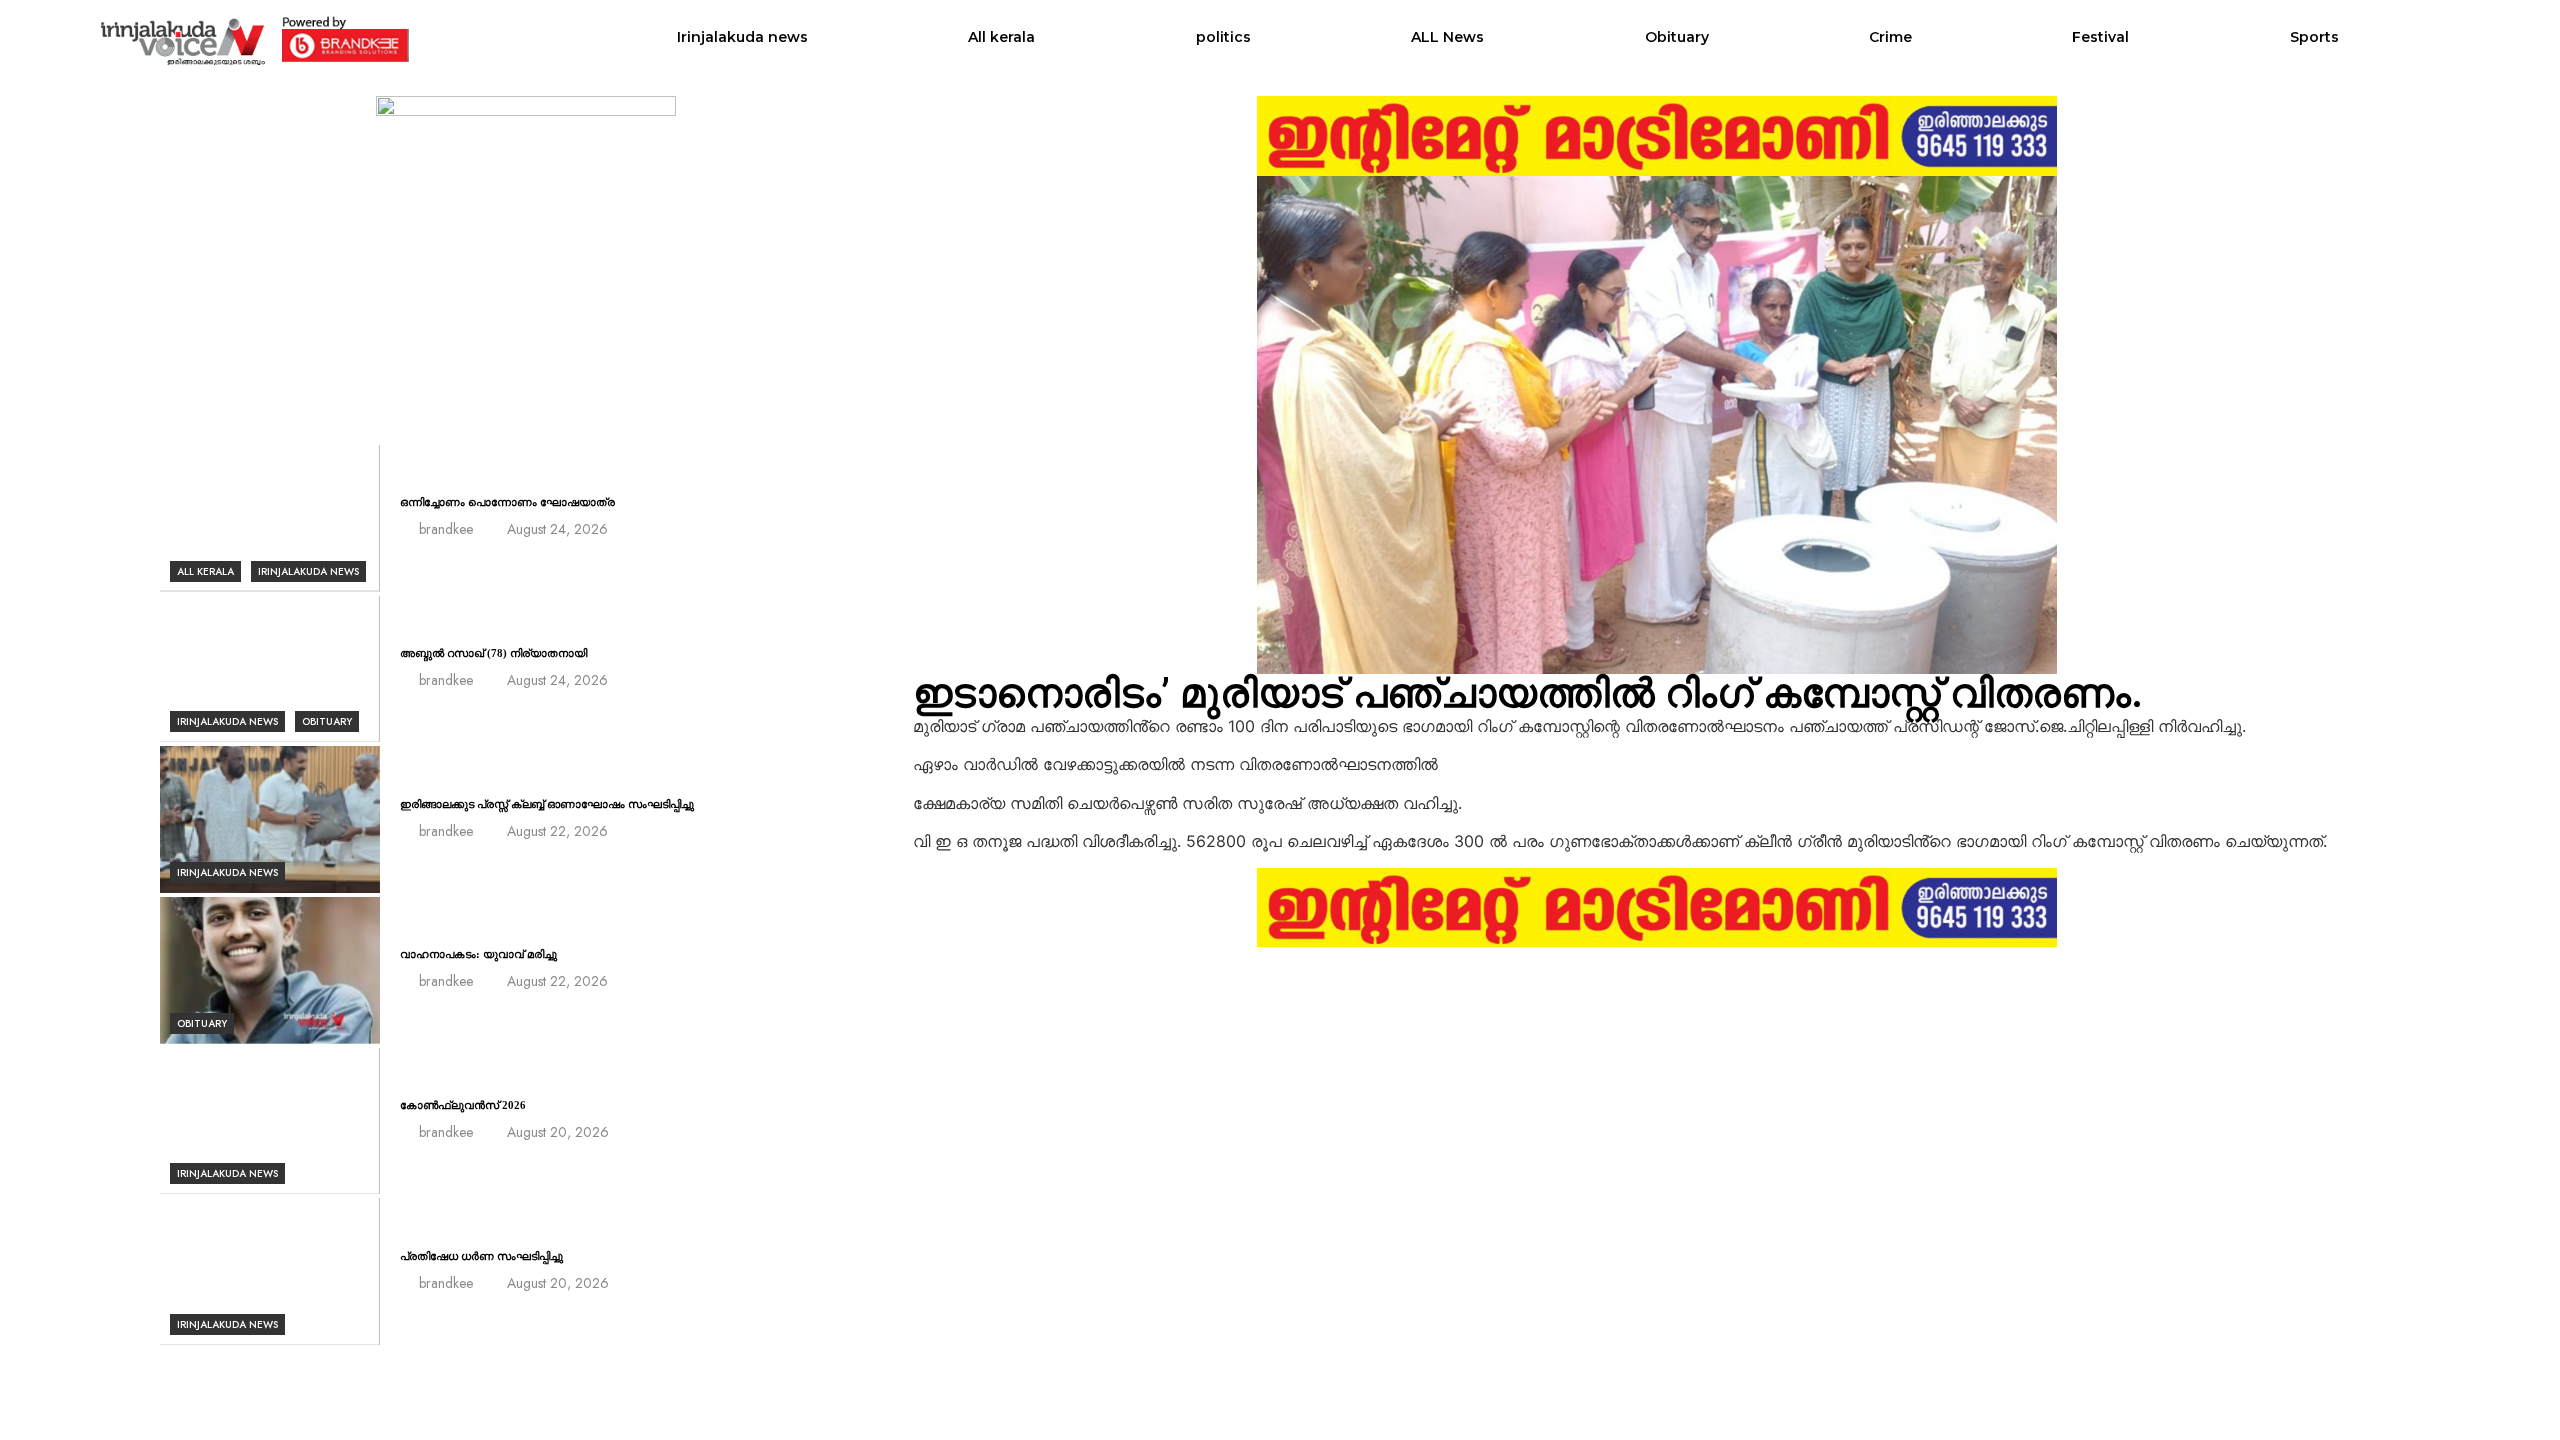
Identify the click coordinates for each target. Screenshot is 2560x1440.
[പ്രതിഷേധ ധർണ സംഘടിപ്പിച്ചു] (270, 1271)
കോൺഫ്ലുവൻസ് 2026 (463, 1105)
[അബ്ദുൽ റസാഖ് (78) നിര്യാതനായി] (270, 669)
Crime (1890, 37)
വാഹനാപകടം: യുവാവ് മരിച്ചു (478, 954)
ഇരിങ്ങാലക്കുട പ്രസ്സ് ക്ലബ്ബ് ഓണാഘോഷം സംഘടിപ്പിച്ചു (547, 804)
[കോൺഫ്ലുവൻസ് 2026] (270, 1121)
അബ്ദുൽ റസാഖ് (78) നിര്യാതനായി (493, 653)
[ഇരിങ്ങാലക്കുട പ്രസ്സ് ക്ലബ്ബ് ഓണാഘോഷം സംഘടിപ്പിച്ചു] (270, 819)
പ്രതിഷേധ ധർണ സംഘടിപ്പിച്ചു (481, 1256)
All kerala (1001, 37)
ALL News (1447, 37)
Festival (2100, 37)
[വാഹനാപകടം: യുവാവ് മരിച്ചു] (270, 970)
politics (1223, 37)
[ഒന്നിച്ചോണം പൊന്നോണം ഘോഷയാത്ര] (270, 518)
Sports (2314, 37)
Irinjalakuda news (742, 37)
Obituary (1677, 37)
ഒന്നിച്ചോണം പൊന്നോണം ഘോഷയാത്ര (507, 502)
